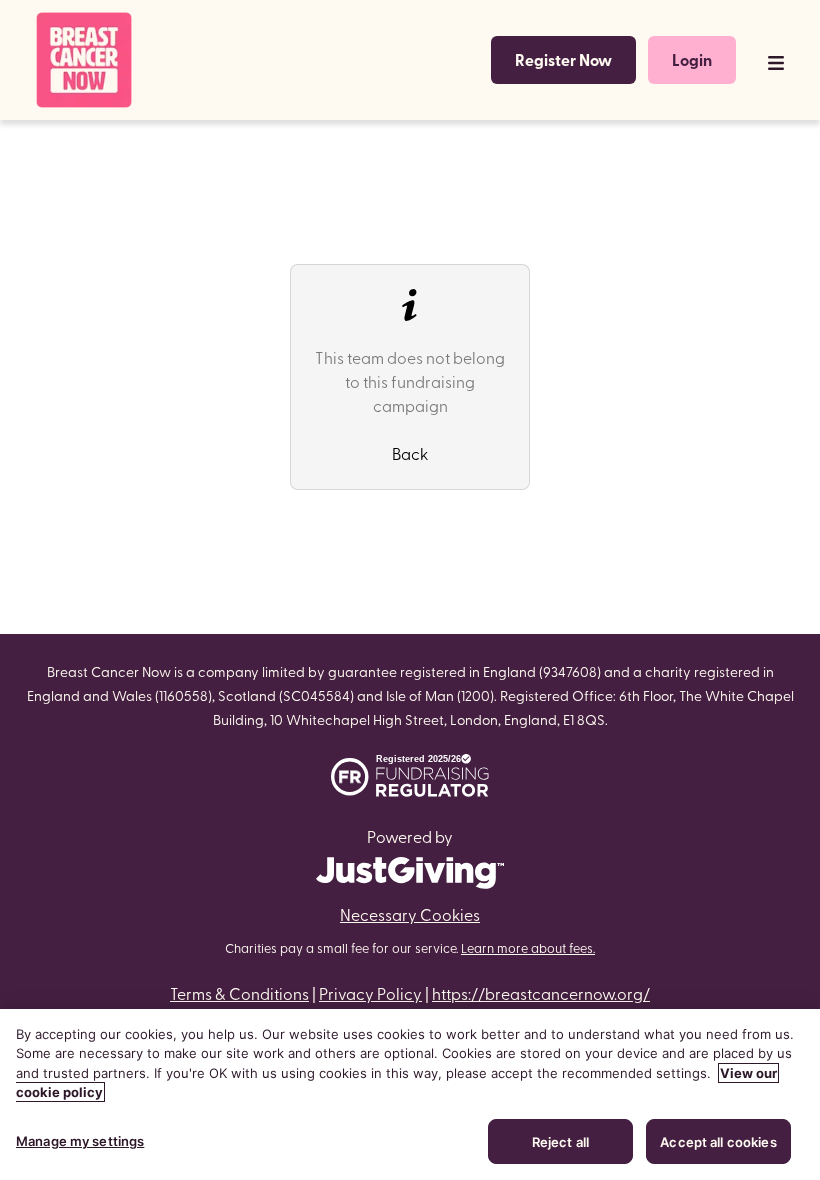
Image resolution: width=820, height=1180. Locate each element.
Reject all (560, 1142)
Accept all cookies (718, 1142)
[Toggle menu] (776, 60)
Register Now (563, 59)
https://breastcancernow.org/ (541, 993)
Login (692, 59)
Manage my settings (80, 1141)
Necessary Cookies (410, 914)
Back (410, 453)
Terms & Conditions (239, 993)
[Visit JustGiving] (409, 869)
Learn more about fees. (528, 947)
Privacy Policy (370, 993)
